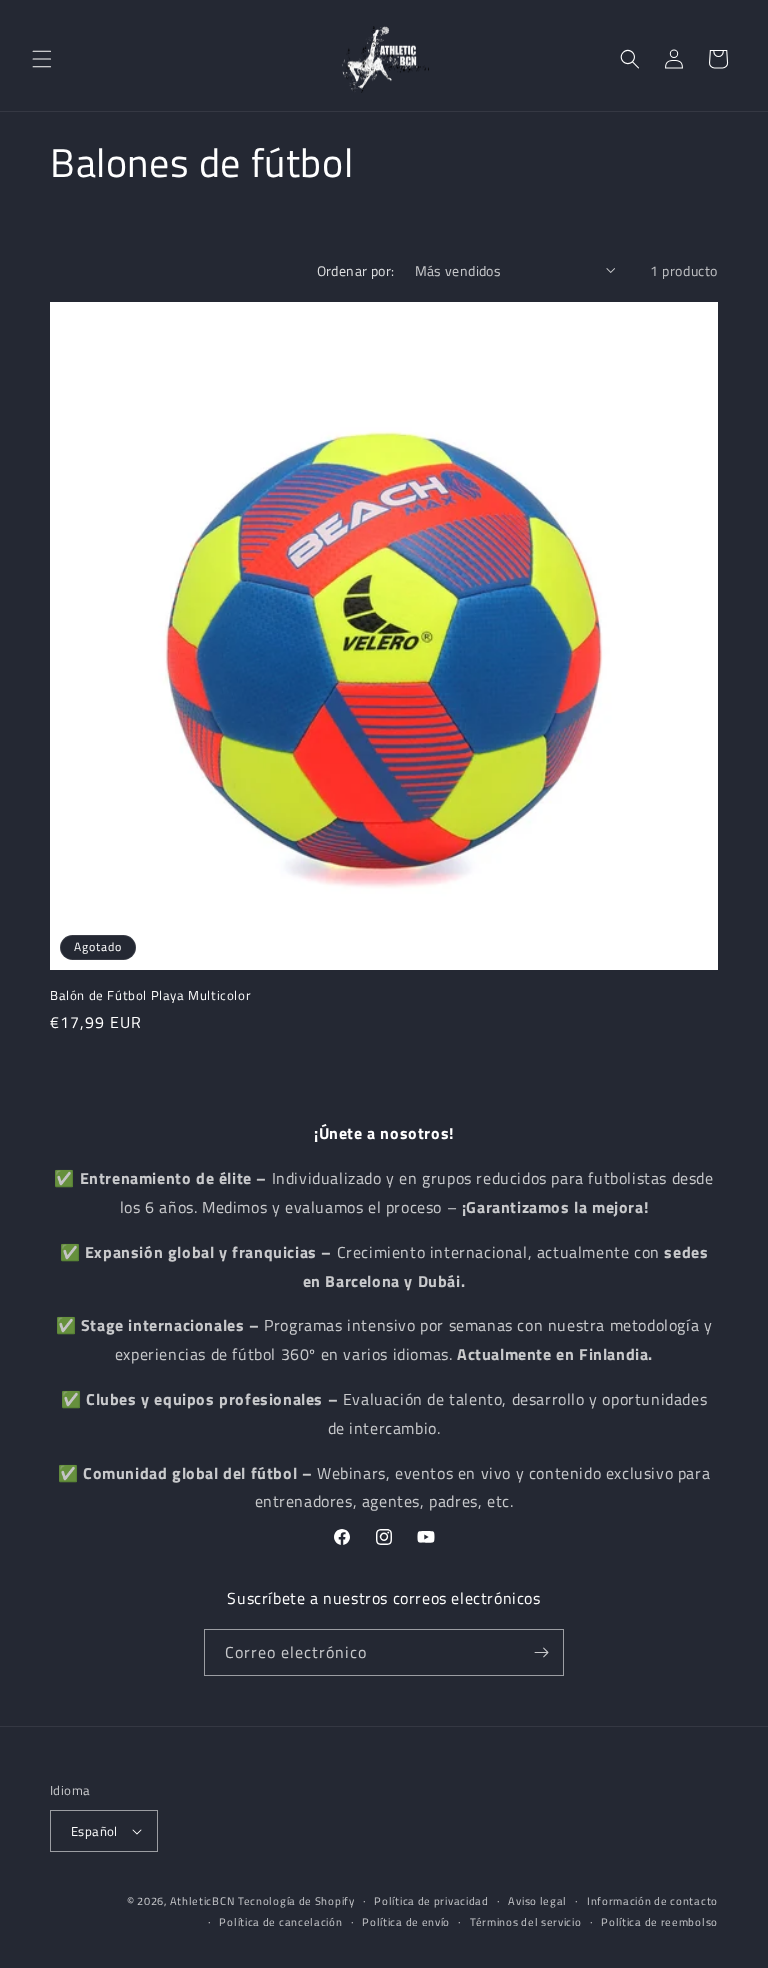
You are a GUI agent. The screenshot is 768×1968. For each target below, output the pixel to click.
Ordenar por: (356, 270)
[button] (42, 59)
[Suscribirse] (541, 1652)
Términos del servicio (526, 1922)
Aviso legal (537, 1901)
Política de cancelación (280, 1922)
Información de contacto (652, 1901)
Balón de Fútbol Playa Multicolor (150, 995)
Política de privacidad (431, 1901)
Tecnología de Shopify (296, 1901)
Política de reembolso (659, 1922)
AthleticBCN (202, 1901)
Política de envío (406, 1922)
